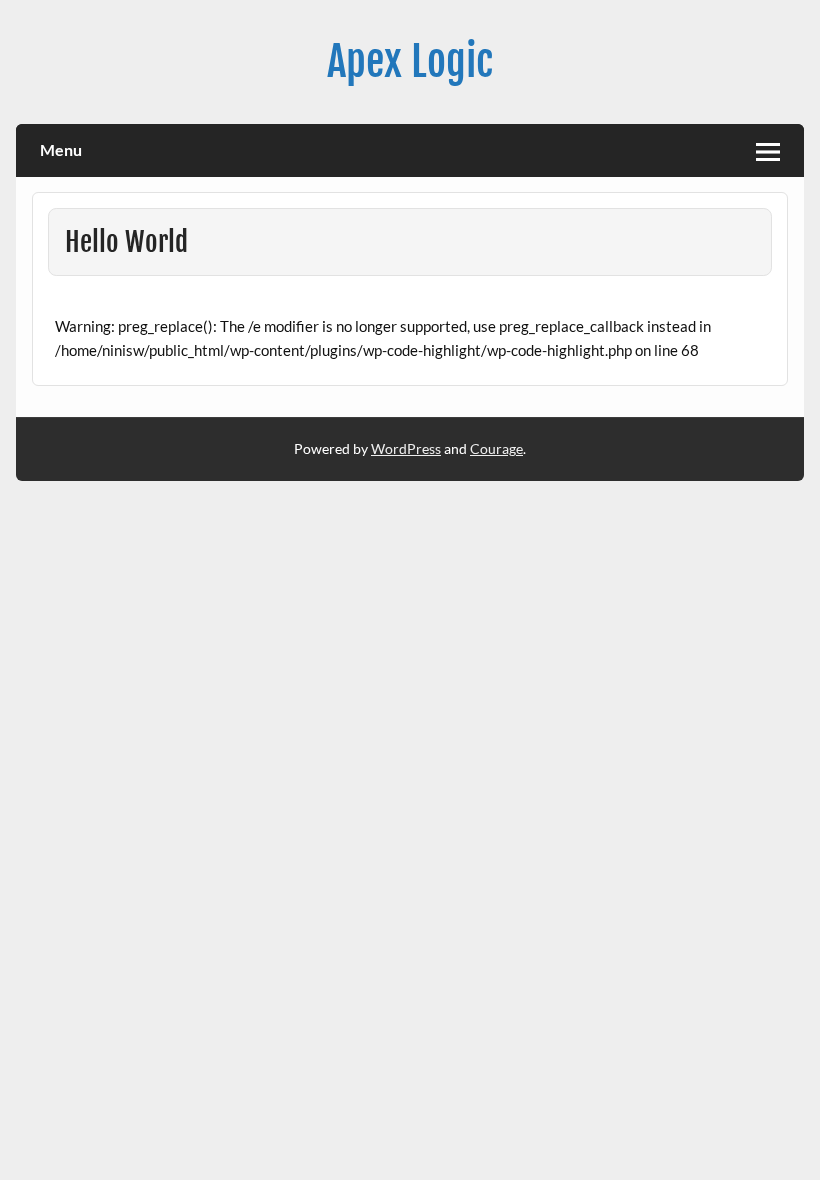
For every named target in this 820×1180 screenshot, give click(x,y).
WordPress (406, 448)
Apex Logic (410, 61)
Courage (496, 448)
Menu (61, 149)
